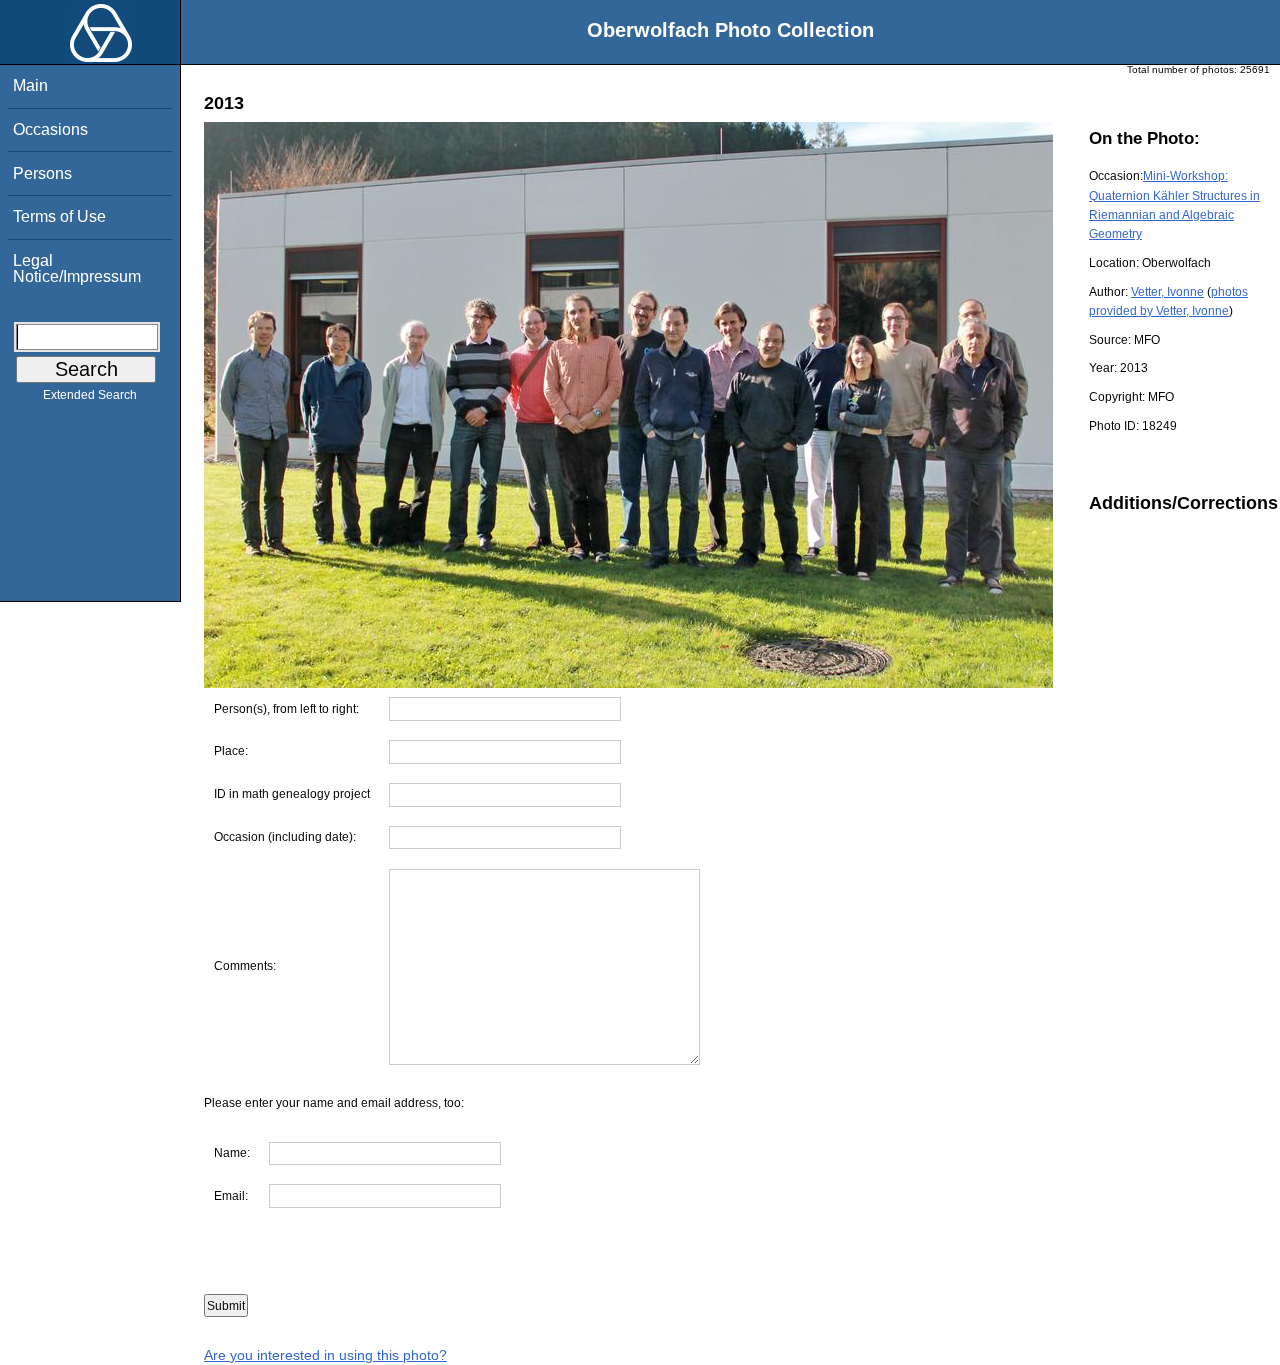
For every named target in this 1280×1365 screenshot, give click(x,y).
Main (30, 85)
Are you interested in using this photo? (325, 1355)
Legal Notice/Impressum (77, 268)
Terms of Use (59, 216)
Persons (42, 173)
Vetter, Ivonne (1167, 292)
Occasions (50, 129)
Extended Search (90, 395)
